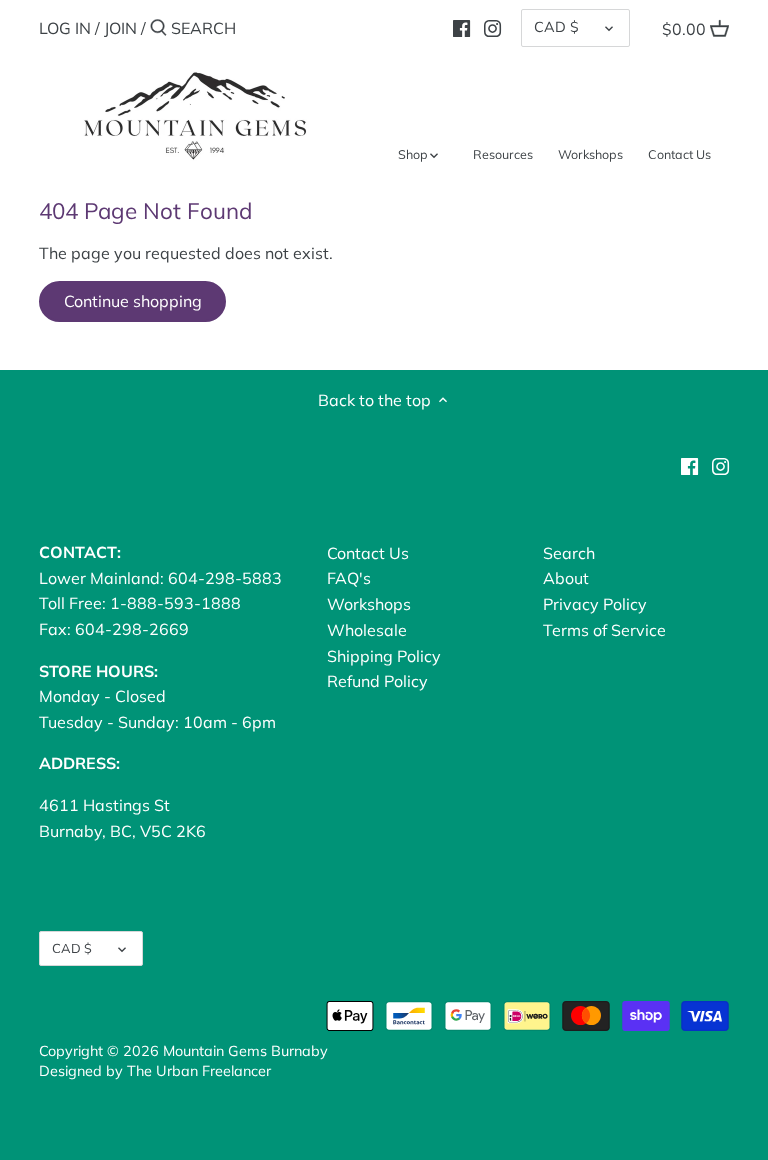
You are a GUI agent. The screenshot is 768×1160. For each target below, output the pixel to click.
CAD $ (556, 27)
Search (569, 553)
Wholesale (367, 630)
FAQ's (349, 578)
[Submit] (158, 29)
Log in (65, 28)
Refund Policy (377, 681)
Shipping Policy (384, 656)
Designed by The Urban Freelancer (155, 1071)
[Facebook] (461, 27)
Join (120, 28)
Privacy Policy (595, 604)
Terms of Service (604, 630)
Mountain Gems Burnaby (245, 1051)
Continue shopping (133, 301)
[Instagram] (492, 27)
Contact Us (368, 553)
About (566, 578)
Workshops (369, 604)
